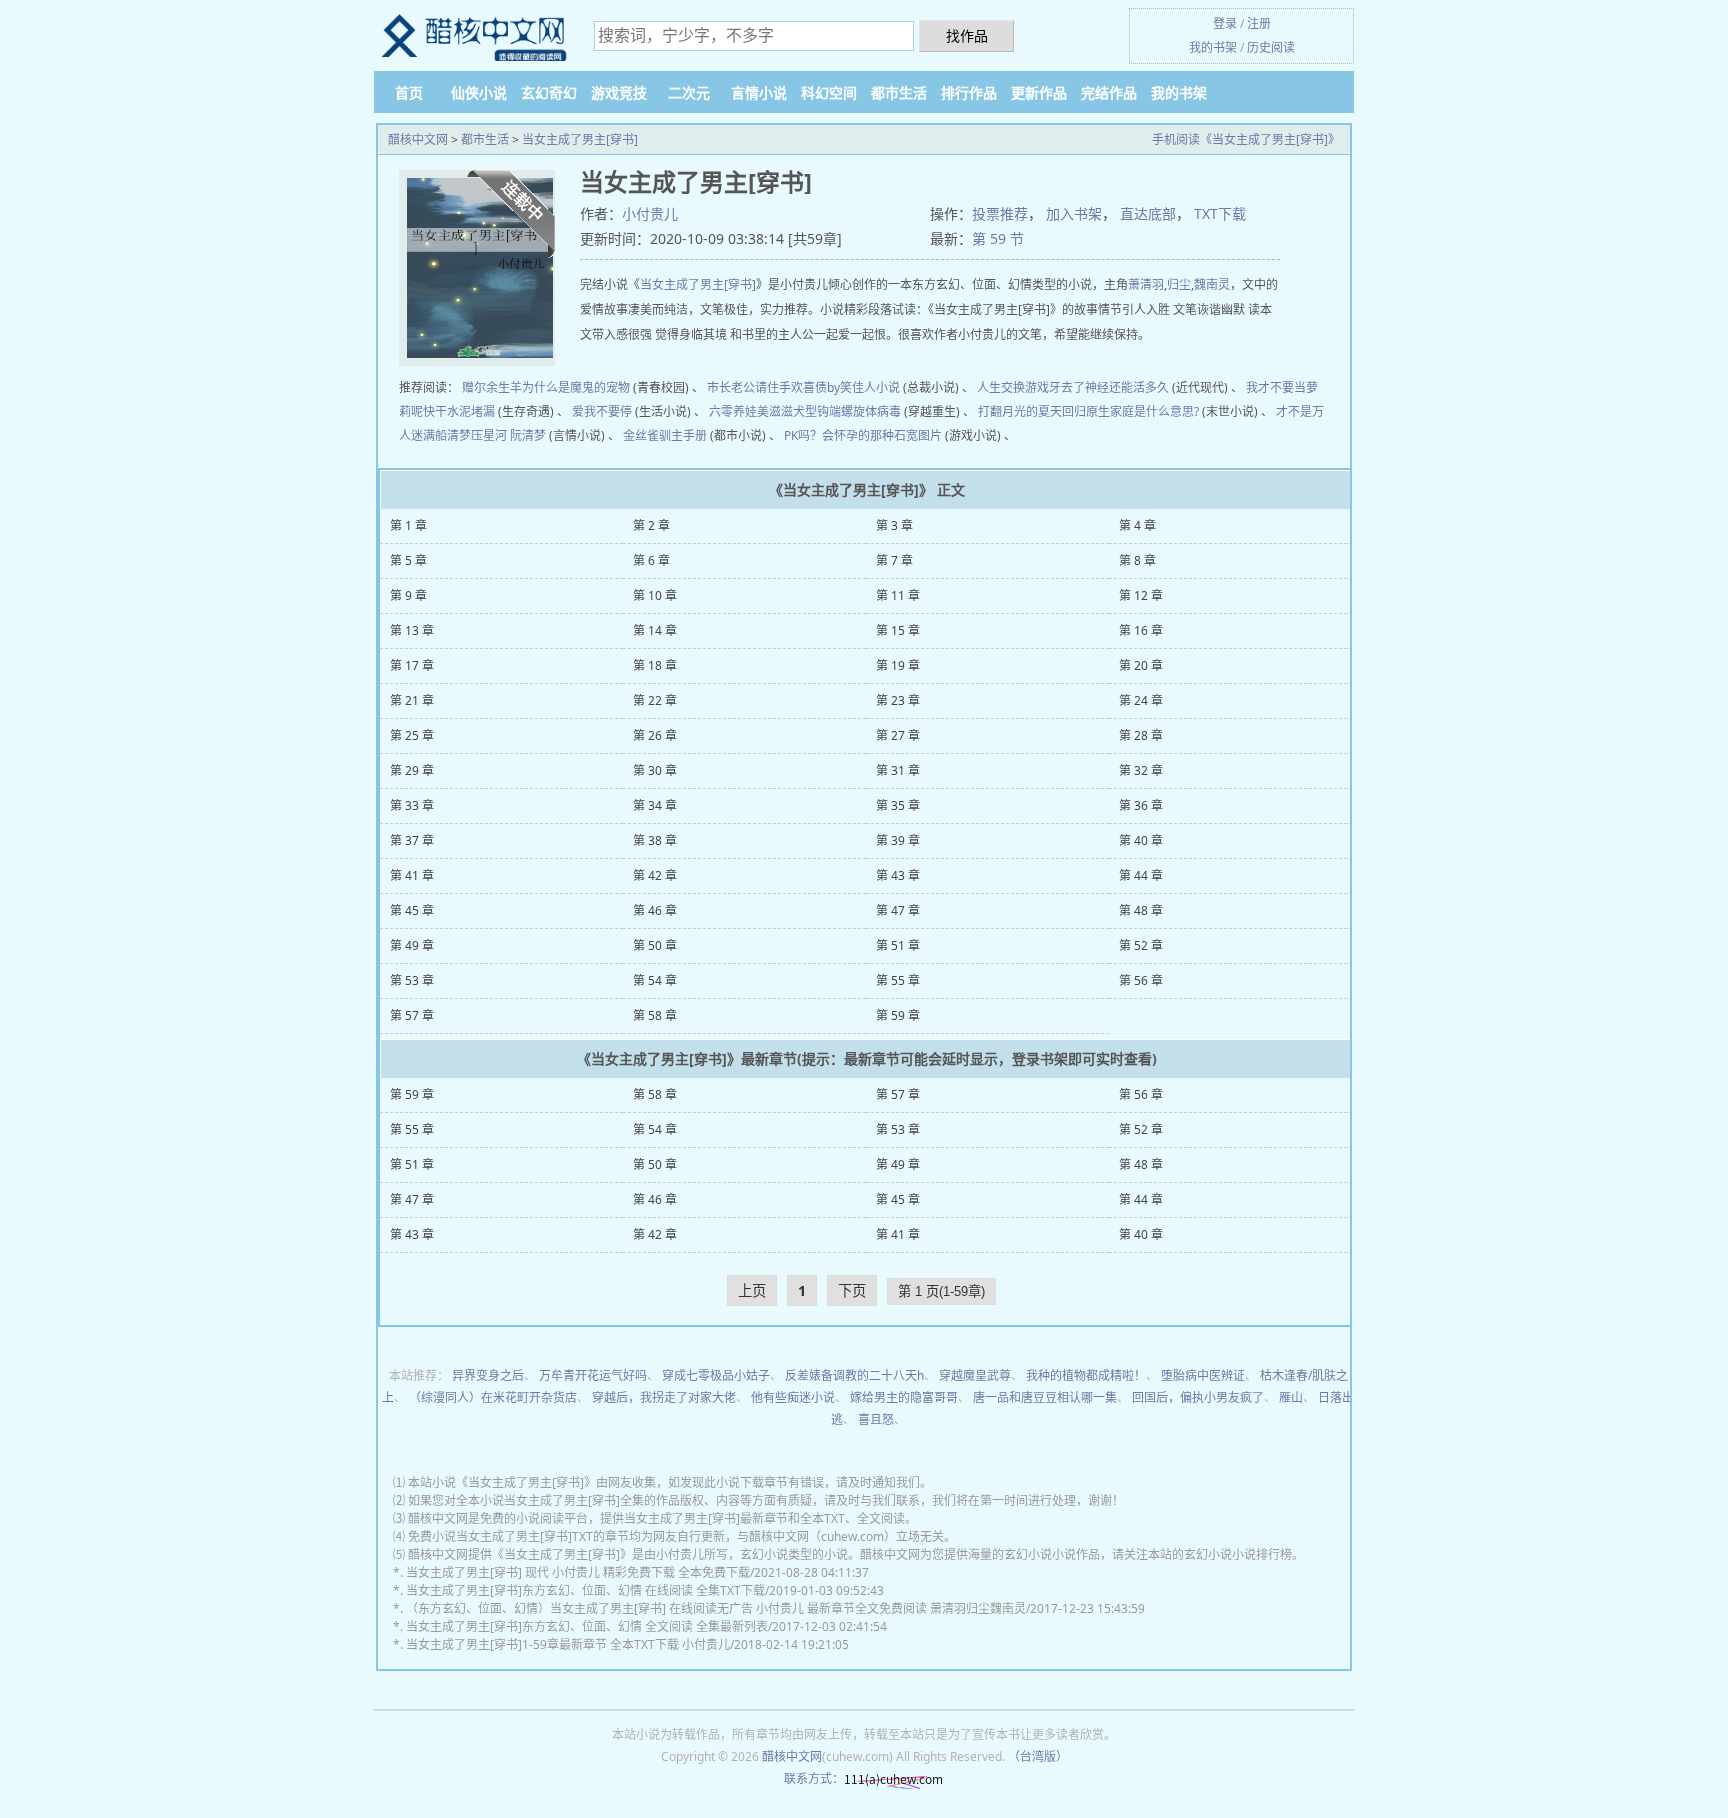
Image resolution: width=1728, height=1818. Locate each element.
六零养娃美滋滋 (751, 411)
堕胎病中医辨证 (1203, 1375)
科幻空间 (829, 92)
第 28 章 (1141, 735)
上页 (752, 1290)
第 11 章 (898, 595)
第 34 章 (655, 805)
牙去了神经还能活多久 (1109, 387)
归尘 (1179, 284)
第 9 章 (408, 595)
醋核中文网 (418, 139)
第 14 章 (655, 630)
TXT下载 (1220, 213)
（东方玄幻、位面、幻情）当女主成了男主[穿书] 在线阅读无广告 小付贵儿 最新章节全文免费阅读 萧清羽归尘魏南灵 (716, 1608)
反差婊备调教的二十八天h (854, 1375)
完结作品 (1109, 92)
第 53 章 (412, 980)
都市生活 (899, 92)
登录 (1225, 23)
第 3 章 (894, 525)
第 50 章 (655, 945)
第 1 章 (408, 525)
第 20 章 (1141, 665)
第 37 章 (412, 840)
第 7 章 (894, 560)
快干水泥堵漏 (459, 411)
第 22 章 (655, 700)
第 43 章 (898, 875)
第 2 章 (651, 525)
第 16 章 (1141, 630)
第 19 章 (898, 665)
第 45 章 (412, 910)
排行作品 (969, 92)
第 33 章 (412, 805)
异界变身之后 (488, 1375)
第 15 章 (898, 630)
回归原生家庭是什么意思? (1130, 411)
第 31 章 (898, 770)
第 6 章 (651, 560)
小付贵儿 (650, 213)
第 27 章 (898, 735)
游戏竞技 (619, 92)
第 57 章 (412, 1015)
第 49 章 (412, 945)
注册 (1259, 23)
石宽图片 (918, 435)
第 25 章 (412, 735)
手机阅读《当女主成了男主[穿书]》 (1246, 139)
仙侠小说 (479, 92)
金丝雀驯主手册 (665, 435)
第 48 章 (1141, 910)
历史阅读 (1271, 47)
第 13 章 (412, 630)
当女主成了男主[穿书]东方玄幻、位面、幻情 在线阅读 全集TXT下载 (585, 1590)
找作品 (967, 35)
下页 (852, 1290)
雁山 (1291, 1397)
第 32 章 (1141, 770)
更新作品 (1039, 92)
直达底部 (1148, 213)
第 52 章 (1141, 945)
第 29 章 (412, 770)
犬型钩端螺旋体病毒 (847, 411)
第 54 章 (655, 980)
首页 (409, 92)
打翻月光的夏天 (1020, 411)
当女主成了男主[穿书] (580, 139)
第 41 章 (412, 875)
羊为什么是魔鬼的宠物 (570, 387)
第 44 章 (1141, 875)
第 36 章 (1141, 805)
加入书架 (1074, 213)
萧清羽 (1146, 284)
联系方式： (814, 1778)
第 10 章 (655, 595)
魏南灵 (1212, 284)
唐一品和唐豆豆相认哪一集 (1045, 1397)
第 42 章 (655, 875)
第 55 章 (898, 980)
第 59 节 (998, 238)
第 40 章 (1141, 840)
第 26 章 (655, 735)
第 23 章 (898, 700)
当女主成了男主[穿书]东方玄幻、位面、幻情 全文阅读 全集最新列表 (587, 1626)
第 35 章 (898, 805)
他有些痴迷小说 (793, 1397)
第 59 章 (898, 1015)
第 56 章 (1141, 980)
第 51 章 (898, 945)
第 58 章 (655, 1015)
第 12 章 (1141, 595)
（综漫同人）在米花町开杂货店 (493, 1397)
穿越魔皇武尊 (975, 1375)
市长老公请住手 (749, 387)
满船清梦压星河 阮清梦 (484, 435)
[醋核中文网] (474, 36)
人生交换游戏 (1013, 387)
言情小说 (759, 92)
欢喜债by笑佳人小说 (845, 387)
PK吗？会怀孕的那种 (839, 435)
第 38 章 (655, 840)
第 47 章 (898, 910)
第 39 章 (898, 840)
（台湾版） (1038, 1756)
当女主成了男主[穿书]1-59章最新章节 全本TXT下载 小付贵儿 (568, 1644)
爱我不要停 (602, 411)
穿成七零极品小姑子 (716, 1375)
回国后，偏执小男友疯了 (1198, 1397)
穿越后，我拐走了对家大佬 (664, 1397)
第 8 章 (1137, 560)
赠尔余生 (486, 387)
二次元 (689, 92)
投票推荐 (1000, 213)
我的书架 (1213, 47)
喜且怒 (876, 1419)
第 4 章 (1137, 525)
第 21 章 (412, 700)
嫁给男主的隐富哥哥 (904, 1397)
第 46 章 (655, 910)
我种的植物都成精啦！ (1086, 1375)
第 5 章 (408, 560)
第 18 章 (655, 665)
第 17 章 (412, 665)
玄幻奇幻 (549, 92)
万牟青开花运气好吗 (593, 1375)
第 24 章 (1141, 700)
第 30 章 (655, 770)
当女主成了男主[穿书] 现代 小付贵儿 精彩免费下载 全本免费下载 (578, 1572)
